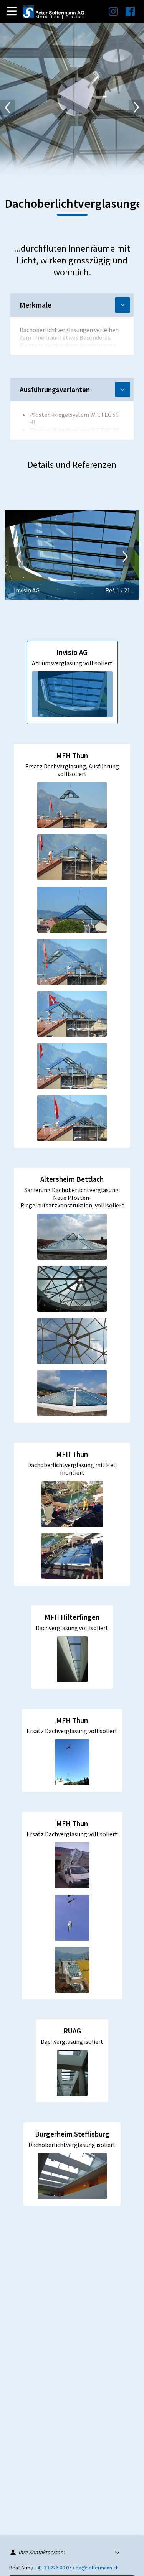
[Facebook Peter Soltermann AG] (126, 14)
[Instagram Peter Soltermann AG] (109, 14)
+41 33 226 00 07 (53, 2568)
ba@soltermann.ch (97, 2568)
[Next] (136, 107)
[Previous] (8, 107)
